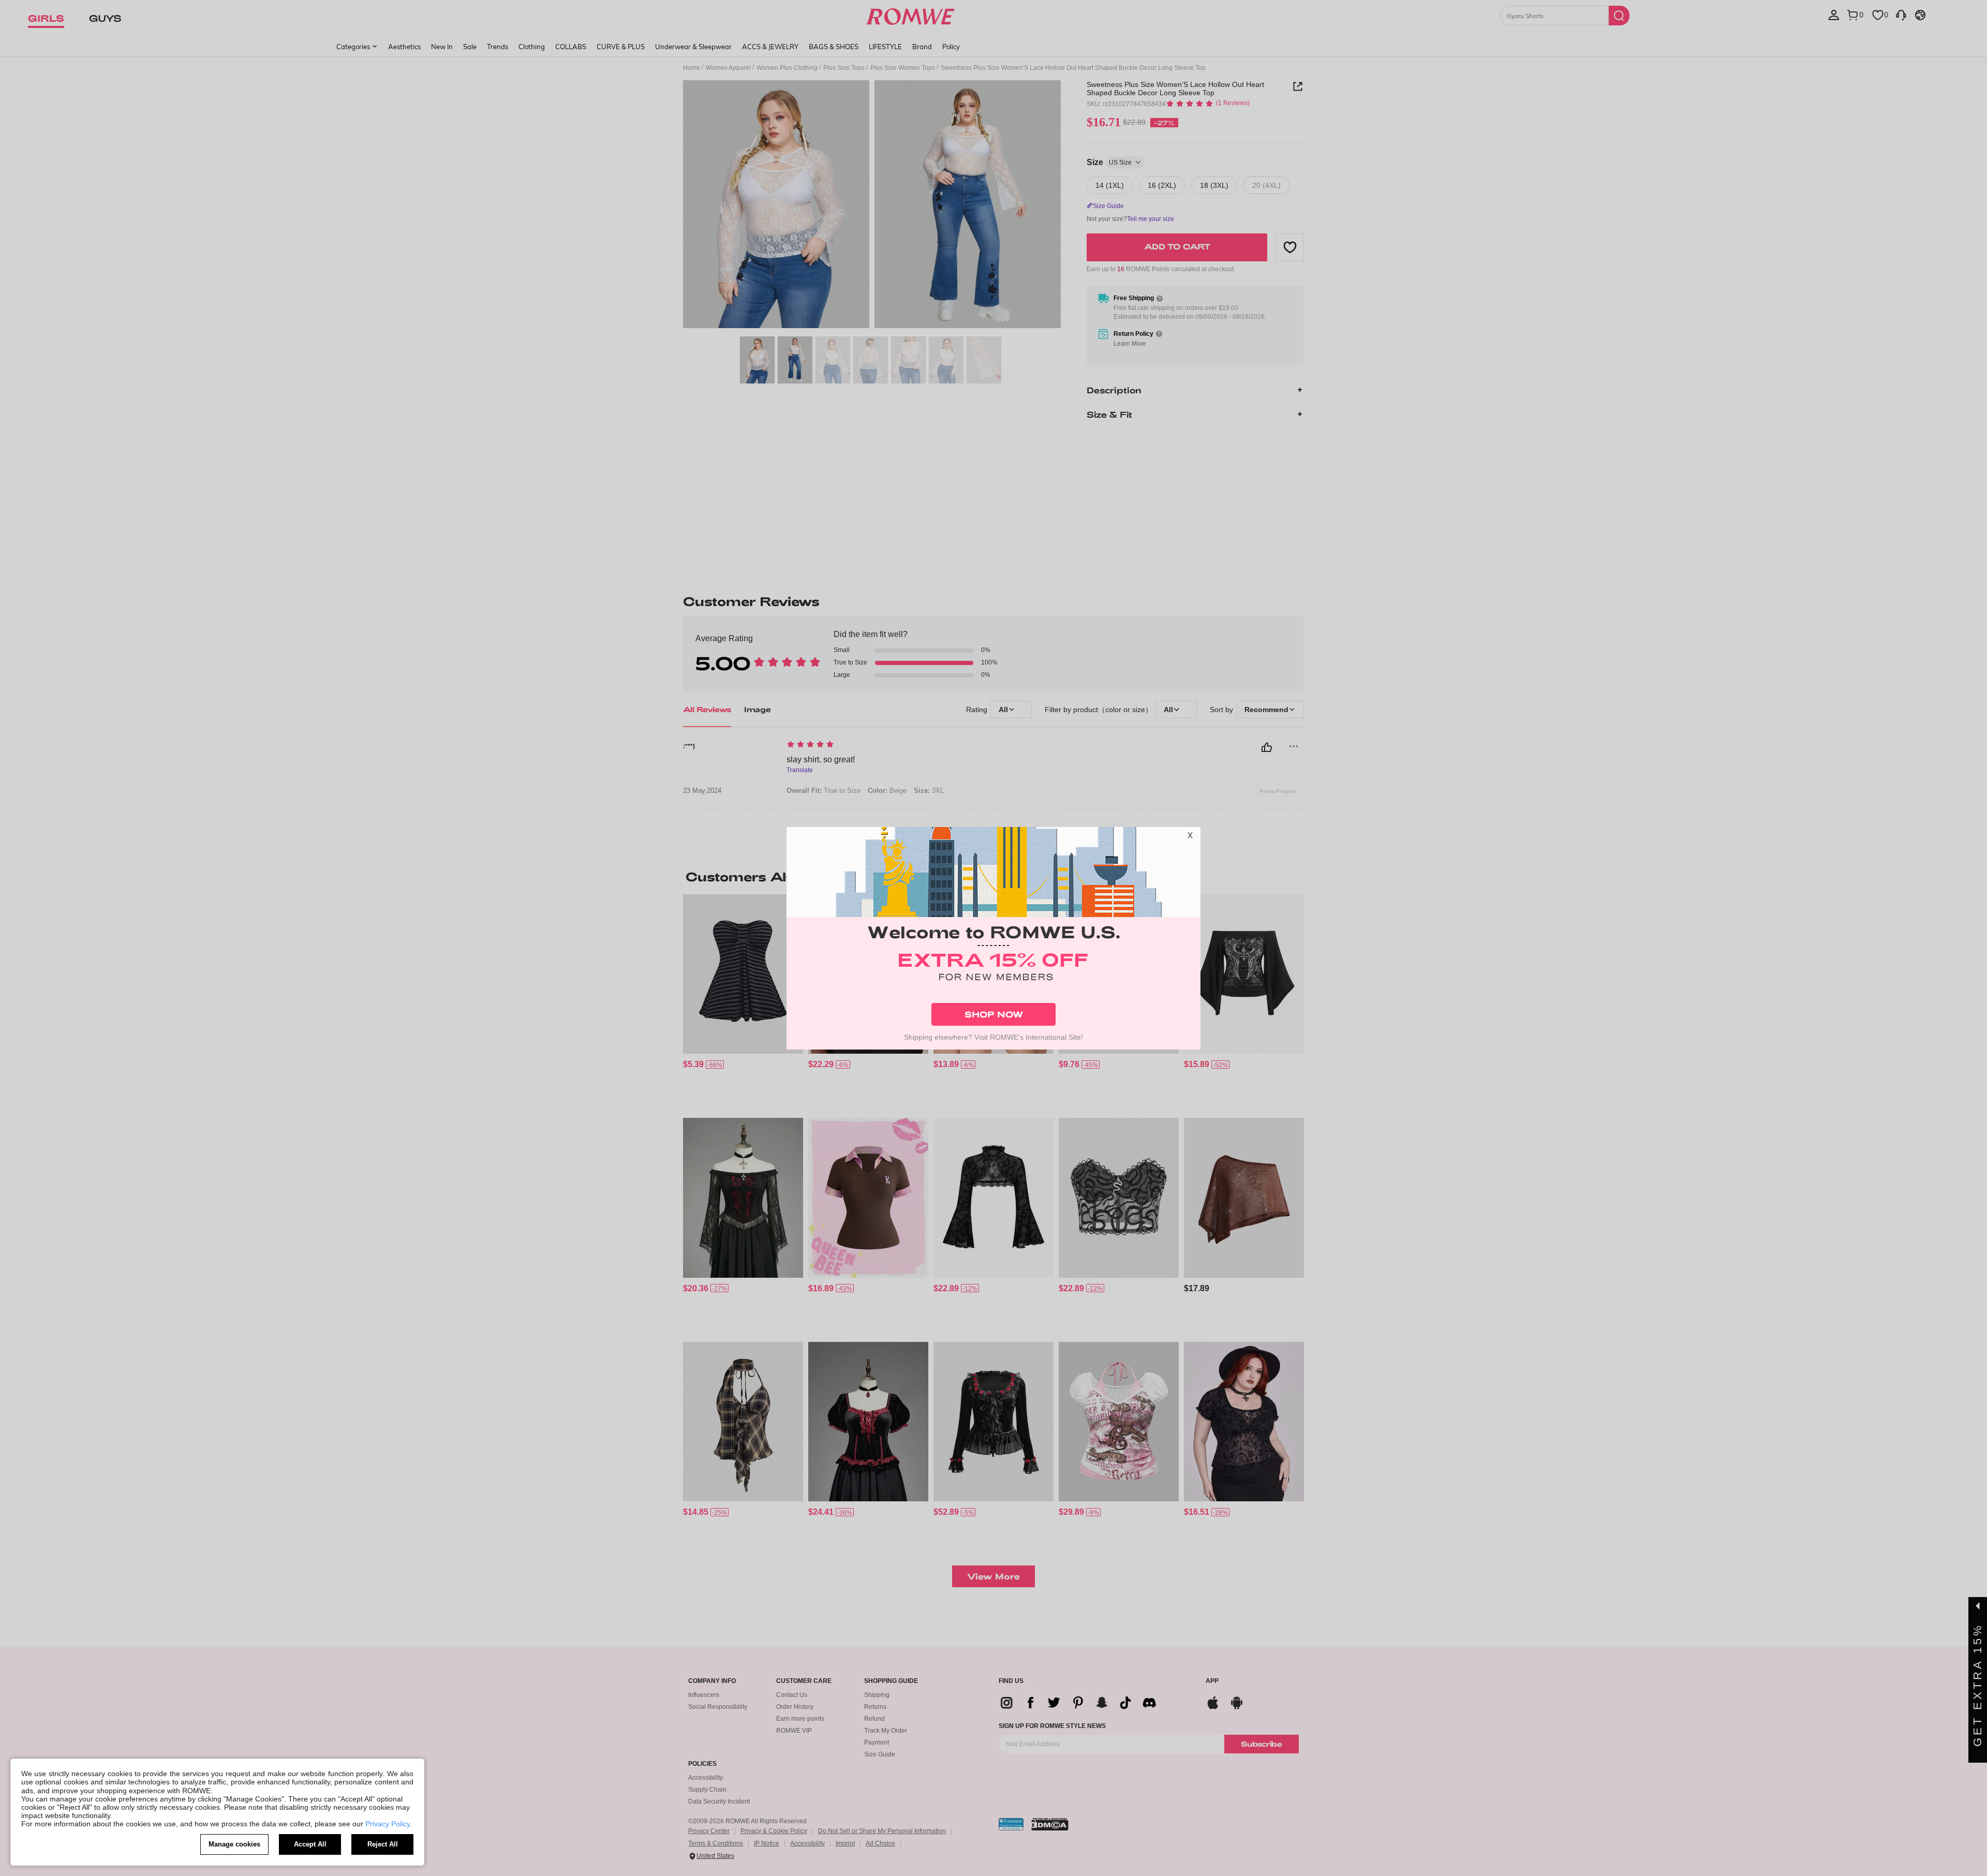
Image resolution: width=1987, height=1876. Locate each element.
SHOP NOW (994, 1014)
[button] (1190, 837)
